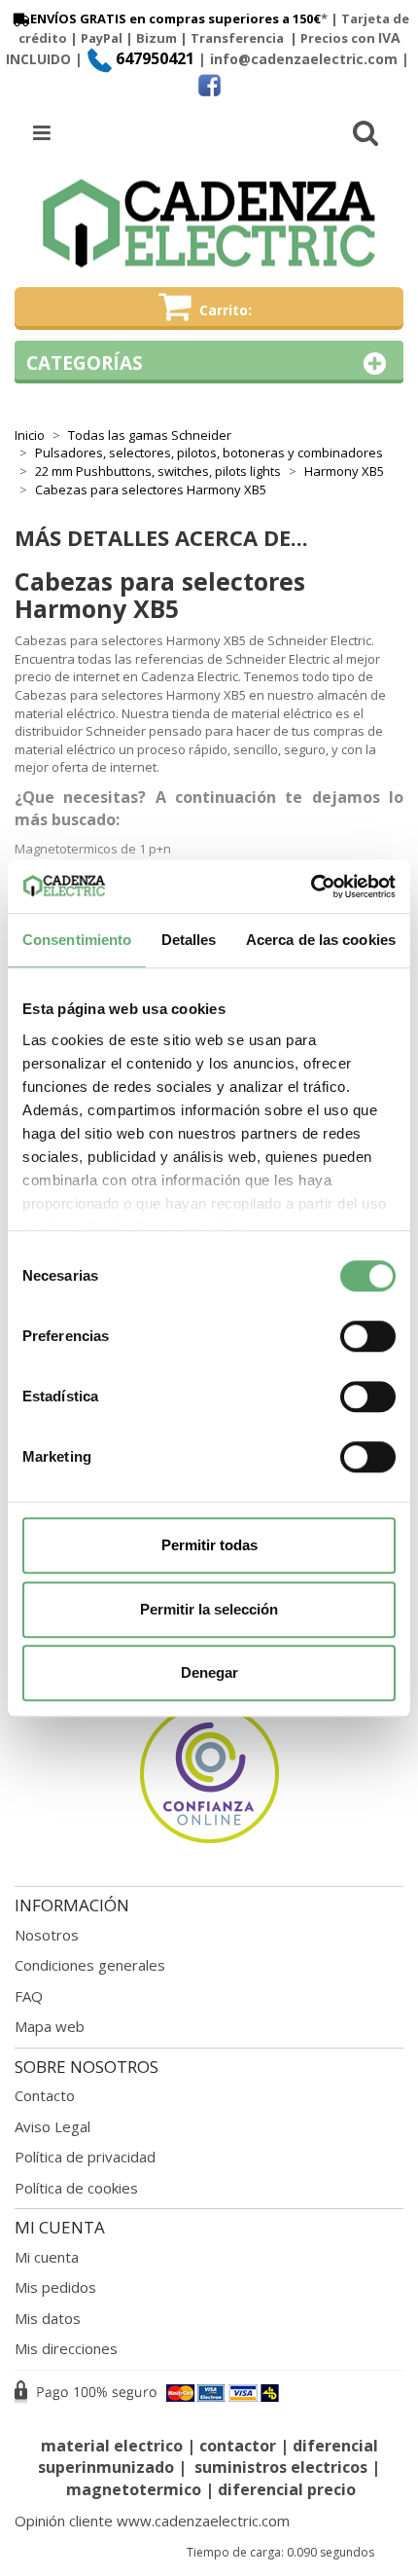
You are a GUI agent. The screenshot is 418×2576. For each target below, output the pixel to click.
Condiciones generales (90, 1965)
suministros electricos (281, 2467)
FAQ (29, 1996)
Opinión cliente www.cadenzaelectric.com (152, 2521)
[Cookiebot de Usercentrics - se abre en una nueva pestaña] (311, 887)
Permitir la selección (209, 1609)
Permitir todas (209, 1545)
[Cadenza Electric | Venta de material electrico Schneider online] (209, 224)
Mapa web (50, 2026)
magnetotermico (136, 2489)
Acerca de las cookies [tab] (321, 940)
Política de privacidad (85, 2157)
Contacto (45, 2095)
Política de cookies (76, 2188)
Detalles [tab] (189, 940)
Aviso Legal (52, 2126)
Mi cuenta (47, 2257)
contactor (238, 2446)
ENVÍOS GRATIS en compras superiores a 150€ (175, 18)
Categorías (85, 363)
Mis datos (48, 2318)
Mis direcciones (66, 2348)
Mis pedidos (55, 2287)
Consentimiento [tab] (77, 940)
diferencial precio (287, 2489)
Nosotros (47, 1935)
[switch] (368, 1336)
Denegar (209, 1672)
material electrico (112, 2446)
